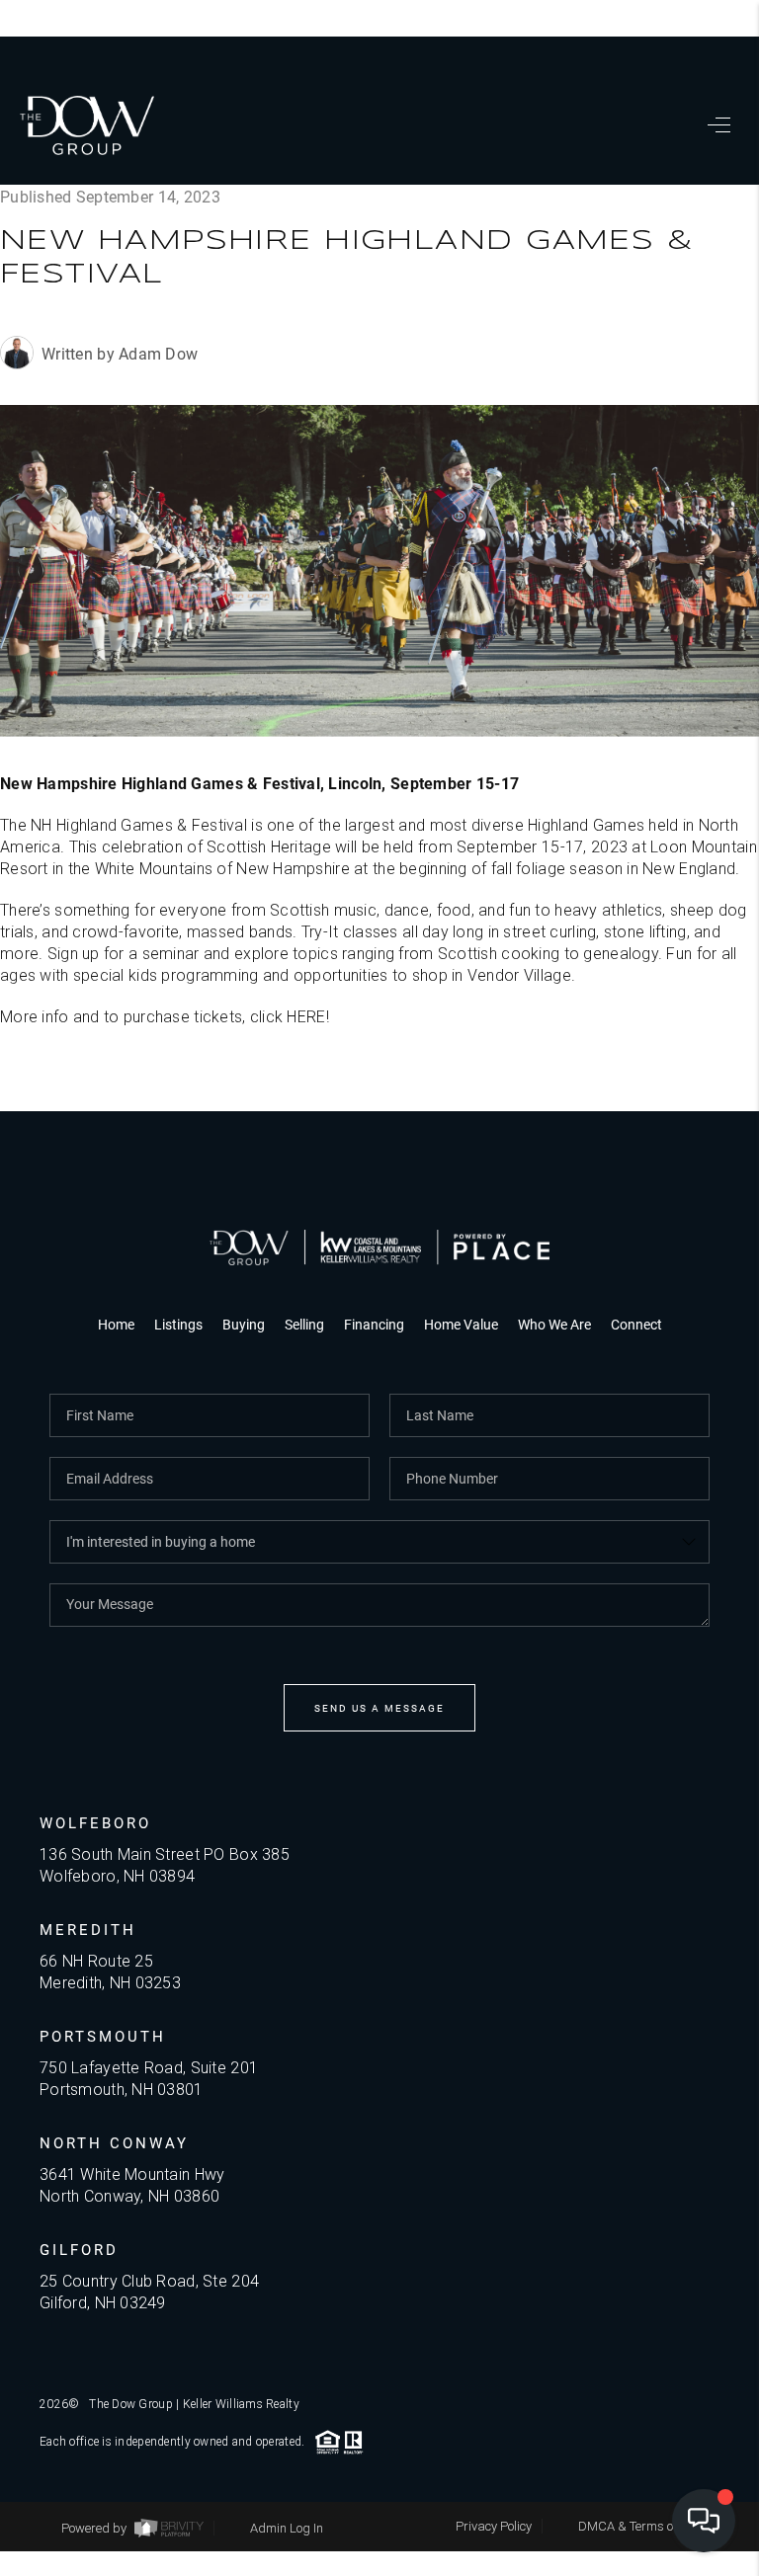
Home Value (461, 1324)
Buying (244, 1324)
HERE (306, 1017)
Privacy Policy (494, 2526)
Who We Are (554, 1324)
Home (116, 1324)
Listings (178, 1324)
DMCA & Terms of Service (649, 2526)
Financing (374, 1324)
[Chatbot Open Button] (704, 2521)
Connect (636, 1324)
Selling (304, 1324)
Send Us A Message (379, 1708)
